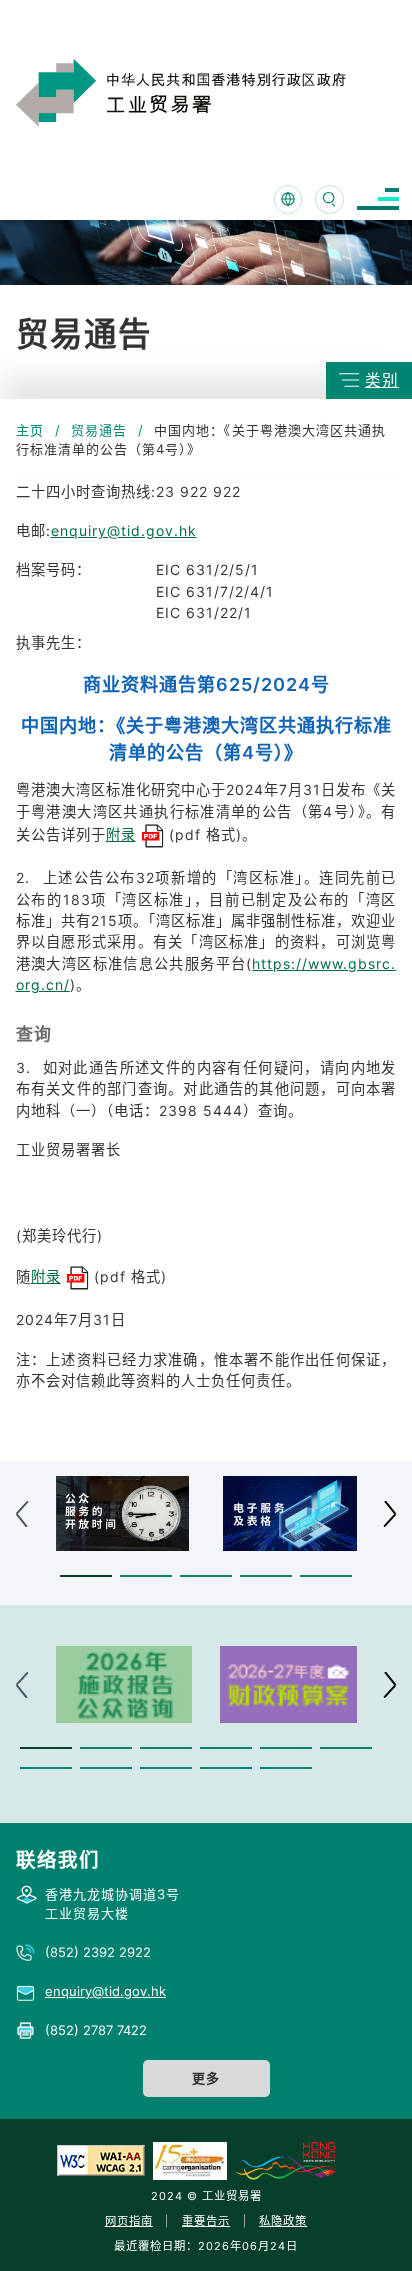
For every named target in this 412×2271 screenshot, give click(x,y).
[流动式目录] (378, 199)
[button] (86, 1576)
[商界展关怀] (190, 2160)
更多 (206, 2078)
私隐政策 (283, 2221)
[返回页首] (366, 2230)
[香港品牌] (285, 2160)
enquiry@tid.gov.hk (124, 530)
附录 (121, 834)
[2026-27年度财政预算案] (288, 1684)
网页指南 (129, 2221)
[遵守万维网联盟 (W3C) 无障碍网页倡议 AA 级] (101, 2160)
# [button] (389, 1513)
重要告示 (206, 2221)
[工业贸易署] (207, 92)
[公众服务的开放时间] (123, 1513)
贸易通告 (99, 430)
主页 (30, 430)
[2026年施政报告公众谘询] (124, 1684)
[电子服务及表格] (290, 1513)
